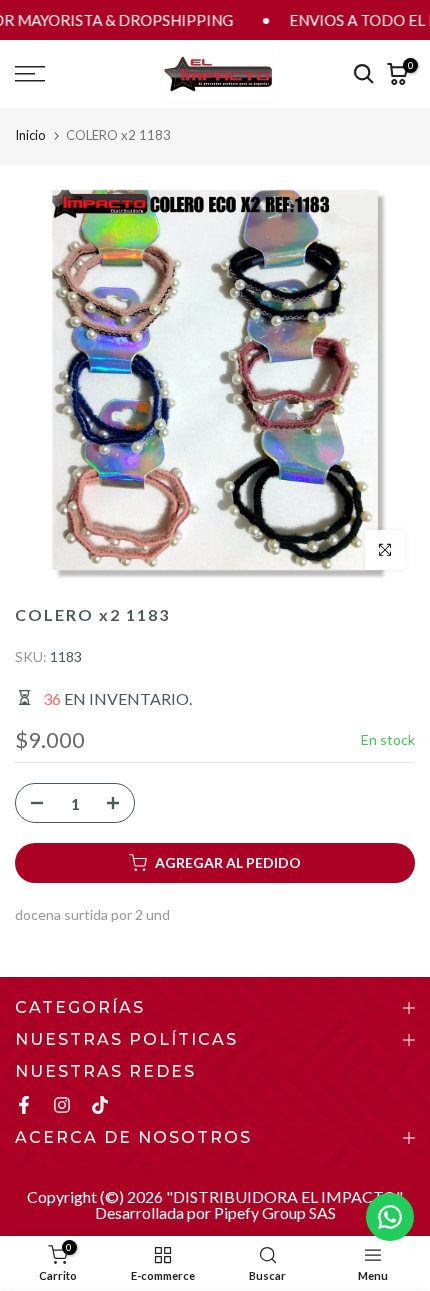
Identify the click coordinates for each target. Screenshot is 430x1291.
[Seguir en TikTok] (100, 1105)
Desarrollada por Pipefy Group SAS (215, 1212)
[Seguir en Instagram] (62, 1105)
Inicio (30, 135)
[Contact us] (390, 1217)
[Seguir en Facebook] (24, 1105)
